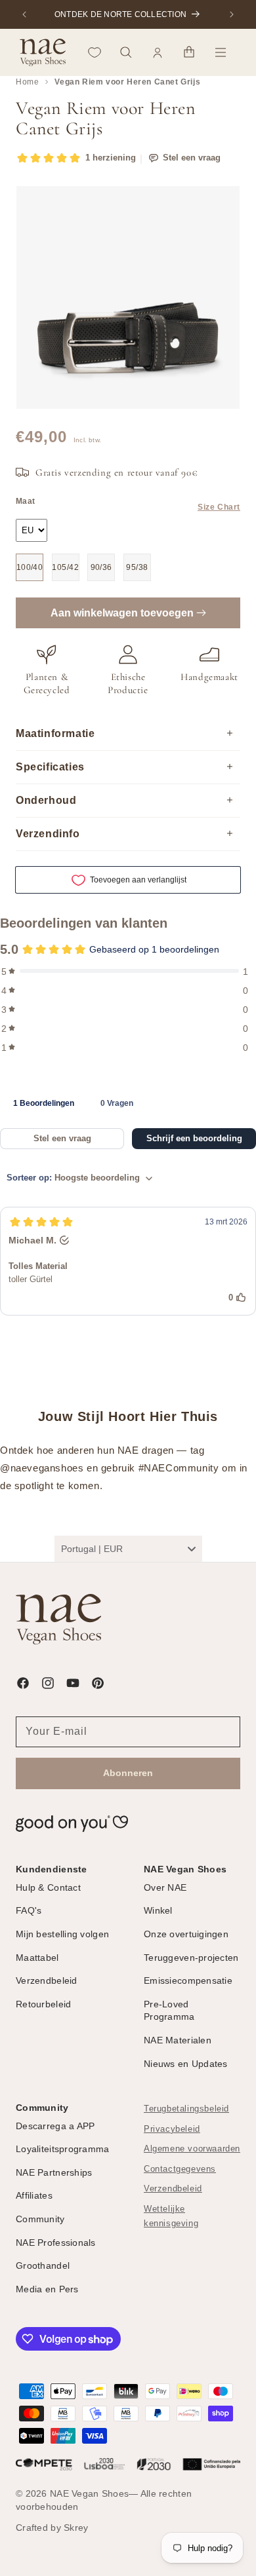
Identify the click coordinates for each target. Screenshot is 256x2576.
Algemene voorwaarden (192, 2149)
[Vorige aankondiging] (24, 14)
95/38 (137, 567)
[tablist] (128, 1103)
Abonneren (128, 1773)
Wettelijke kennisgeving (171, 2217)
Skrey (76, 2528)
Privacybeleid (172, 2129)
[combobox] (128, 1549)
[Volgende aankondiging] (232, 14)
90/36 (101, 567)
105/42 (65, 567)
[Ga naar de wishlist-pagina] (95, 52)
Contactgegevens (180, 2169)
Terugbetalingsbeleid (186, 2109)
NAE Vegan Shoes (89, 2493)
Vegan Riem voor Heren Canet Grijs (127, 82)
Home (27, 82)
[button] (126, 52)
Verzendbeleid (173, 2189)
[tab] (44, 1103)
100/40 (30, 567)
